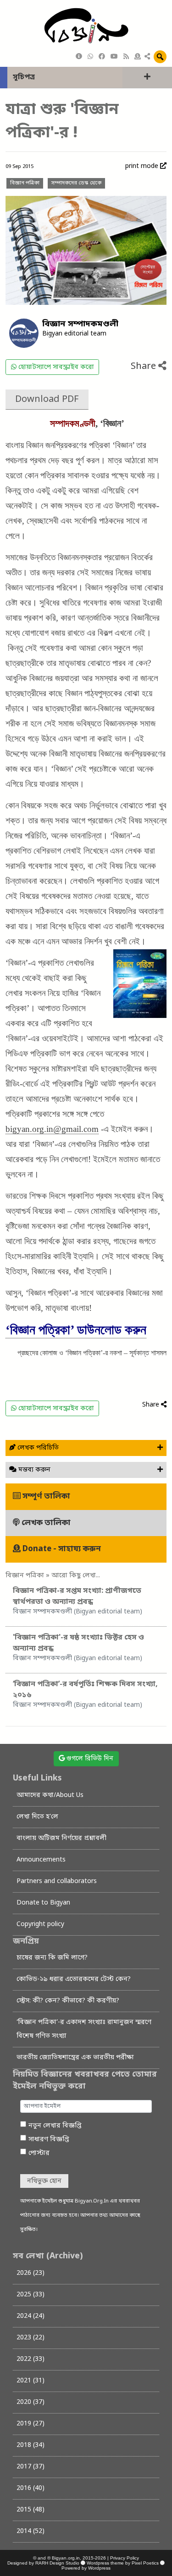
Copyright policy (40, 1924)
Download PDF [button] (47, 400)
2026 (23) (31, 2273)
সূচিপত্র (24, 77)
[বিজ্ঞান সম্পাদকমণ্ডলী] (24, 333)
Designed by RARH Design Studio (43, 2563)
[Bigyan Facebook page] (102, 57)
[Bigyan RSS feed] (126, 57)
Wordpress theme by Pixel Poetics (123, 2563)
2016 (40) (31, 2488)
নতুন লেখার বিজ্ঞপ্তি (55, 2126)
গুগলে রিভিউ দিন (89, 1759)
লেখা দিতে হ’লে (37, 1817)
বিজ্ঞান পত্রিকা (25, 183)
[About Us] (79, 57)
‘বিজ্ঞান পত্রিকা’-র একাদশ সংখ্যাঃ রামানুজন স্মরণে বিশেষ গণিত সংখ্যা (84, 2029)
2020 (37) (31, 2402)
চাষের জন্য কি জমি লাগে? (52, 1958)
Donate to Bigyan (43, 1903)
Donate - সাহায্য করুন (61, 1549)
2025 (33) (31, 2295)
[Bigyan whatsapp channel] (90, 57)
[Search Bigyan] (160, 57)
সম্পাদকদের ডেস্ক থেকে (76, 183)
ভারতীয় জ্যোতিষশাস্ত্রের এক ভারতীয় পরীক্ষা (75, 2058)
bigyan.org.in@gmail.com (52, 1129)
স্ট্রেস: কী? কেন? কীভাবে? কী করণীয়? (68, 2001)
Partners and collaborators (57, 1881)
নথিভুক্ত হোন (44, 2181)
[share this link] (147, 57)
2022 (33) (31, 2359)
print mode (143, 166)
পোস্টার (39, 2153)
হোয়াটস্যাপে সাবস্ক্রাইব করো (55, 367)
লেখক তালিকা (45, 1523)
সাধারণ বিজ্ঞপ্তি (49, 2140)
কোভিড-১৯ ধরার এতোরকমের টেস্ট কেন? (74, 1979)
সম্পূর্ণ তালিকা (45, 1496)
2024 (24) (31, 2316)
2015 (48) (31, 2510)
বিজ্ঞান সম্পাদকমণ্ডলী (80, 324)
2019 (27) (31, 2424)
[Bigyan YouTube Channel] (114, 57)
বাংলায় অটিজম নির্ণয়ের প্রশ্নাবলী (61, 1838)
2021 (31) (31, 2381)
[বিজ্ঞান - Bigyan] (86, 26)
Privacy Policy (125, 2558)
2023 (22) (31, 2338)
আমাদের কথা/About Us (50, 1795)
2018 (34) (31, 2445)
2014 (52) (31, 2531)
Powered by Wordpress (86, 2568)
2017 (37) (31, 2467)
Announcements (41, 1860)
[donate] (138, 57)
